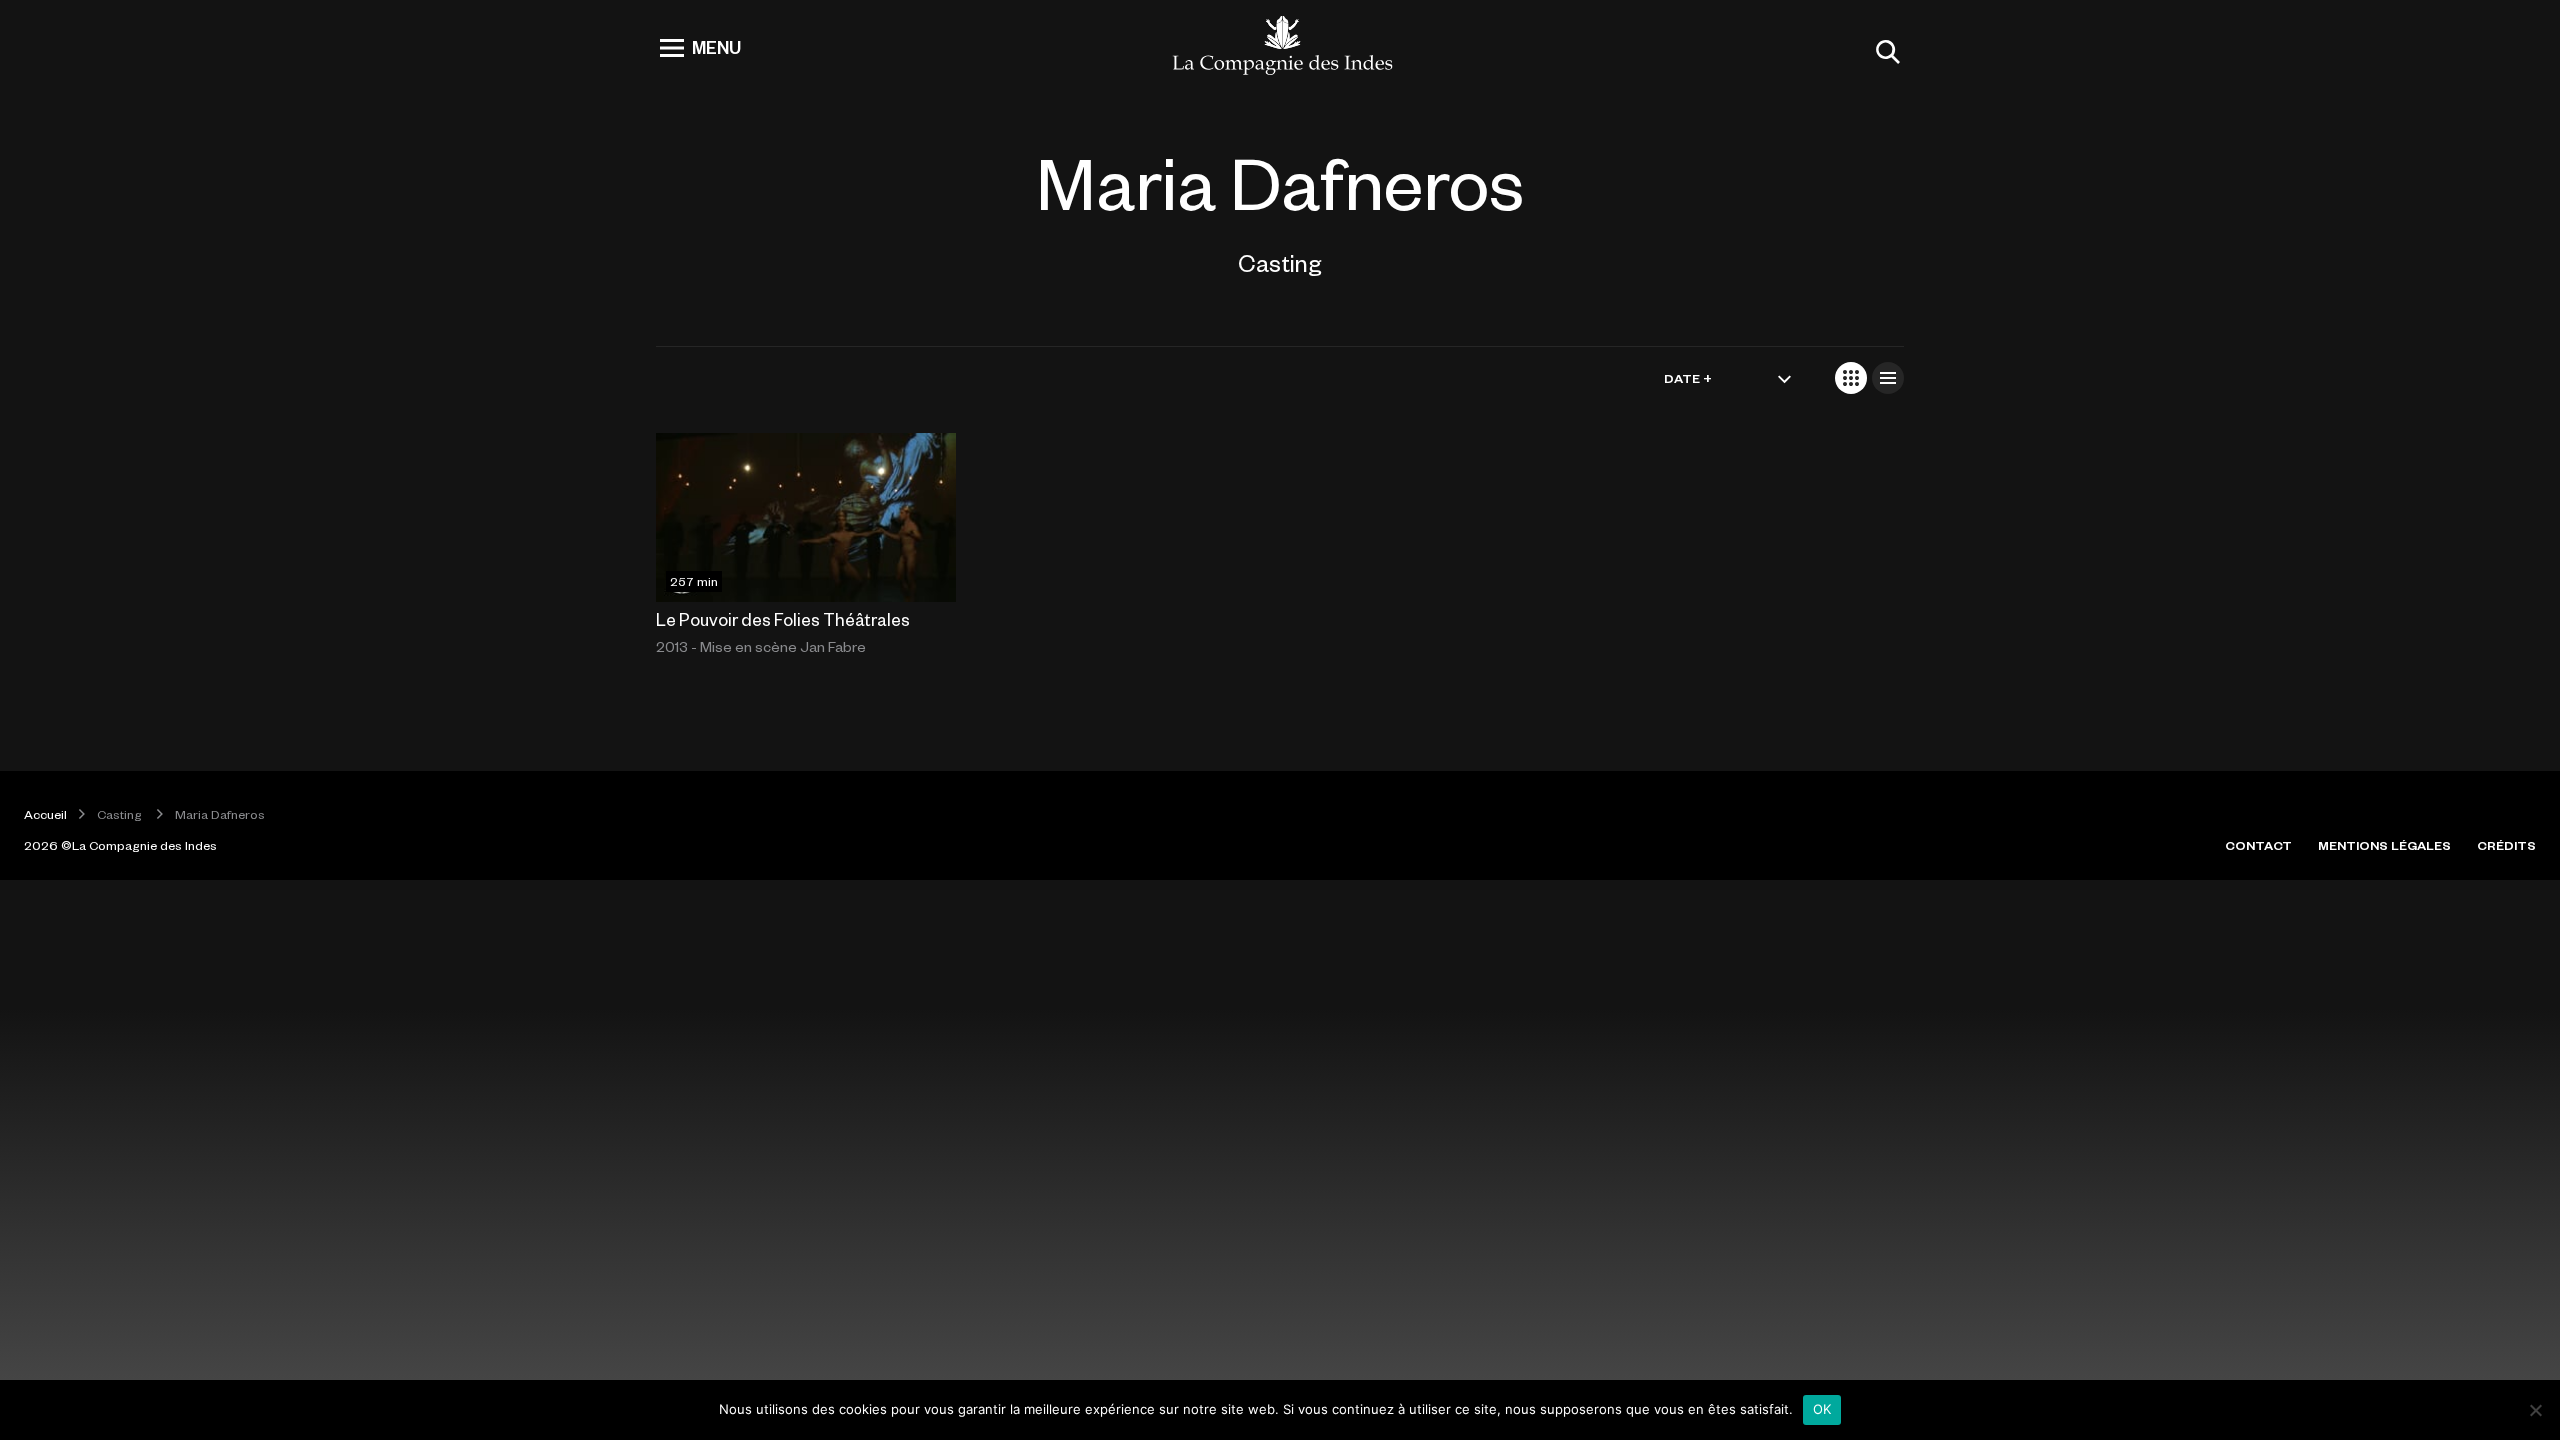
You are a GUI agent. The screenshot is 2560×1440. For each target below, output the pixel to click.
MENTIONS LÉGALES (2384, 845)
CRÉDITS (2506, 845)
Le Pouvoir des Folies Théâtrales (783, 619)
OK (1822, 1409)
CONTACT (2258, 845)
